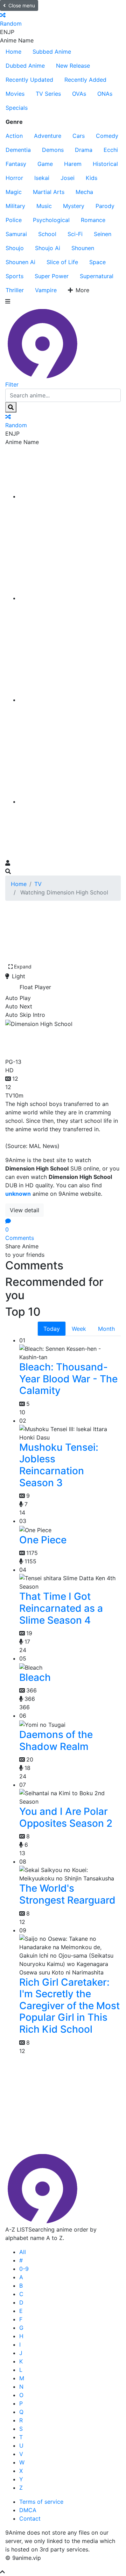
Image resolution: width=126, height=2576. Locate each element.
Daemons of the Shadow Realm (56, 1740)
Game (45, 164)
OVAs (79, 94)
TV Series (48, 94)
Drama (84, 150)
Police (14, 220)
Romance (93, 220)
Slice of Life (62, 262)
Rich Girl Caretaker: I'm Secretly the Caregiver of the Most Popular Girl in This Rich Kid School (69, 2006)
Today (52, 1329)
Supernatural (97, 276)
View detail (24, 1210)
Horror (14, 178)
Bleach (35, 1677)
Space (97, 262)
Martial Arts (49, 192)
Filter (12, 384)
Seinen (103, 234)
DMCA (28, 2510)
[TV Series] (70, 700)
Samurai (16, 234)
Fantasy (16, 164)
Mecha (84, 192)
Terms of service (41, 2502)
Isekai (42, 178)
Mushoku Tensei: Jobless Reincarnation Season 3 (59, 1465)
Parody (105, 206)
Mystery (74, 206)
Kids (92, 178)
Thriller (15, 290)
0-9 (24, 2269)
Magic (14, 192)
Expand (23, 967)
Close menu (22, 5)
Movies (15, 94)
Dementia (18, 150)
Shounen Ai (20, 262)
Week (79, 1329)
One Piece (43, 1540)
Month (106, 1329)
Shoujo (15, 248)
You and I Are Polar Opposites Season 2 (66, 1817)
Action (14, 136)
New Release (73, 66)
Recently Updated (29, 80)
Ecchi (111, 150)
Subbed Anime (52, 52)
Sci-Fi (75, 234)
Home (13, 52)
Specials (17, 108)
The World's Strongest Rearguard (67, 1894)
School (47, 234)
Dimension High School (47, 1041)
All (23, 2252)
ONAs (105, 94)
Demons (53, 150)
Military (15, 206)
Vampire (46, 290)
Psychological (51, 220)
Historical (105, 164)
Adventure (48, 136)
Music (44, 206)
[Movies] (70, 598)
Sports (15, 276)
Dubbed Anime (25, 66)
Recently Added (85, 80)
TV (38, 884)
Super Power (52, 276)
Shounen (83, 248)
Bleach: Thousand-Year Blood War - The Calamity (68, 1379)
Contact (30, 2518)
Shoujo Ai (48, 248)
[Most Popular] (70, 801)
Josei (68, 178)
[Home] (70, 496)
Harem (73, 164)
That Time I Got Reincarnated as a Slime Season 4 (61, 1608)
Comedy (107, 136)
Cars (79, 136)
